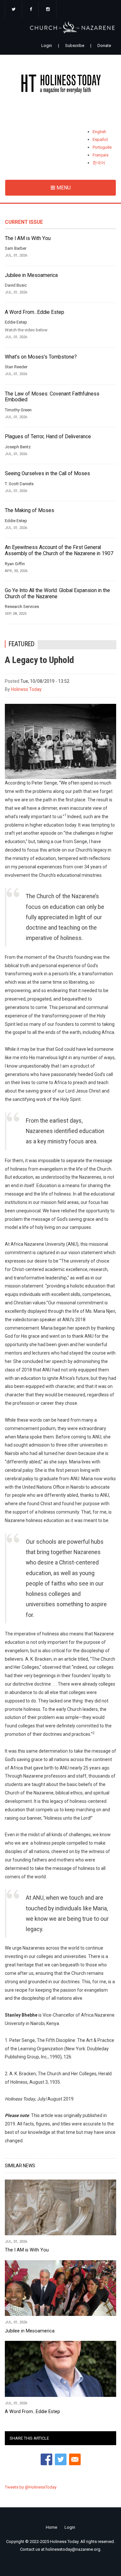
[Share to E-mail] (75, 2459)
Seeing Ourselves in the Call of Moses (47, 474)
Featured (22, 644)
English (99, 132)
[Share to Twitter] (61, 2459)
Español (100, 139)
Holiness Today (26, 689)
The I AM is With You (28, 238)
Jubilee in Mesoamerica (31, 275)
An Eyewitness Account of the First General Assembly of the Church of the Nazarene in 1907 (59, 550)
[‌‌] (14, 10)
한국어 (99, 163)
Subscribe (75, 46)
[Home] (60, 85)
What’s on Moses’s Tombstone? (41, 357)
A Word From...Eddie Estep (35, 312)
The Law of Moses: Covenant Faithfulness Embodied (52, 397)
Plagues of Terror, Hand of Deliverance (48, 437)
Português (102, 147)
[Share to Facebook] (46, 2459)
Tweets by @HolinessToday (31, 2487)
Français (101, 155)
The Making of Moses (30, 510)
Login (47, 46)
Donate (104, 46)
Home (51, 2527)
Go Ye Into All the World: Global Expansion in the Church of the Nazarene (57, 594)
